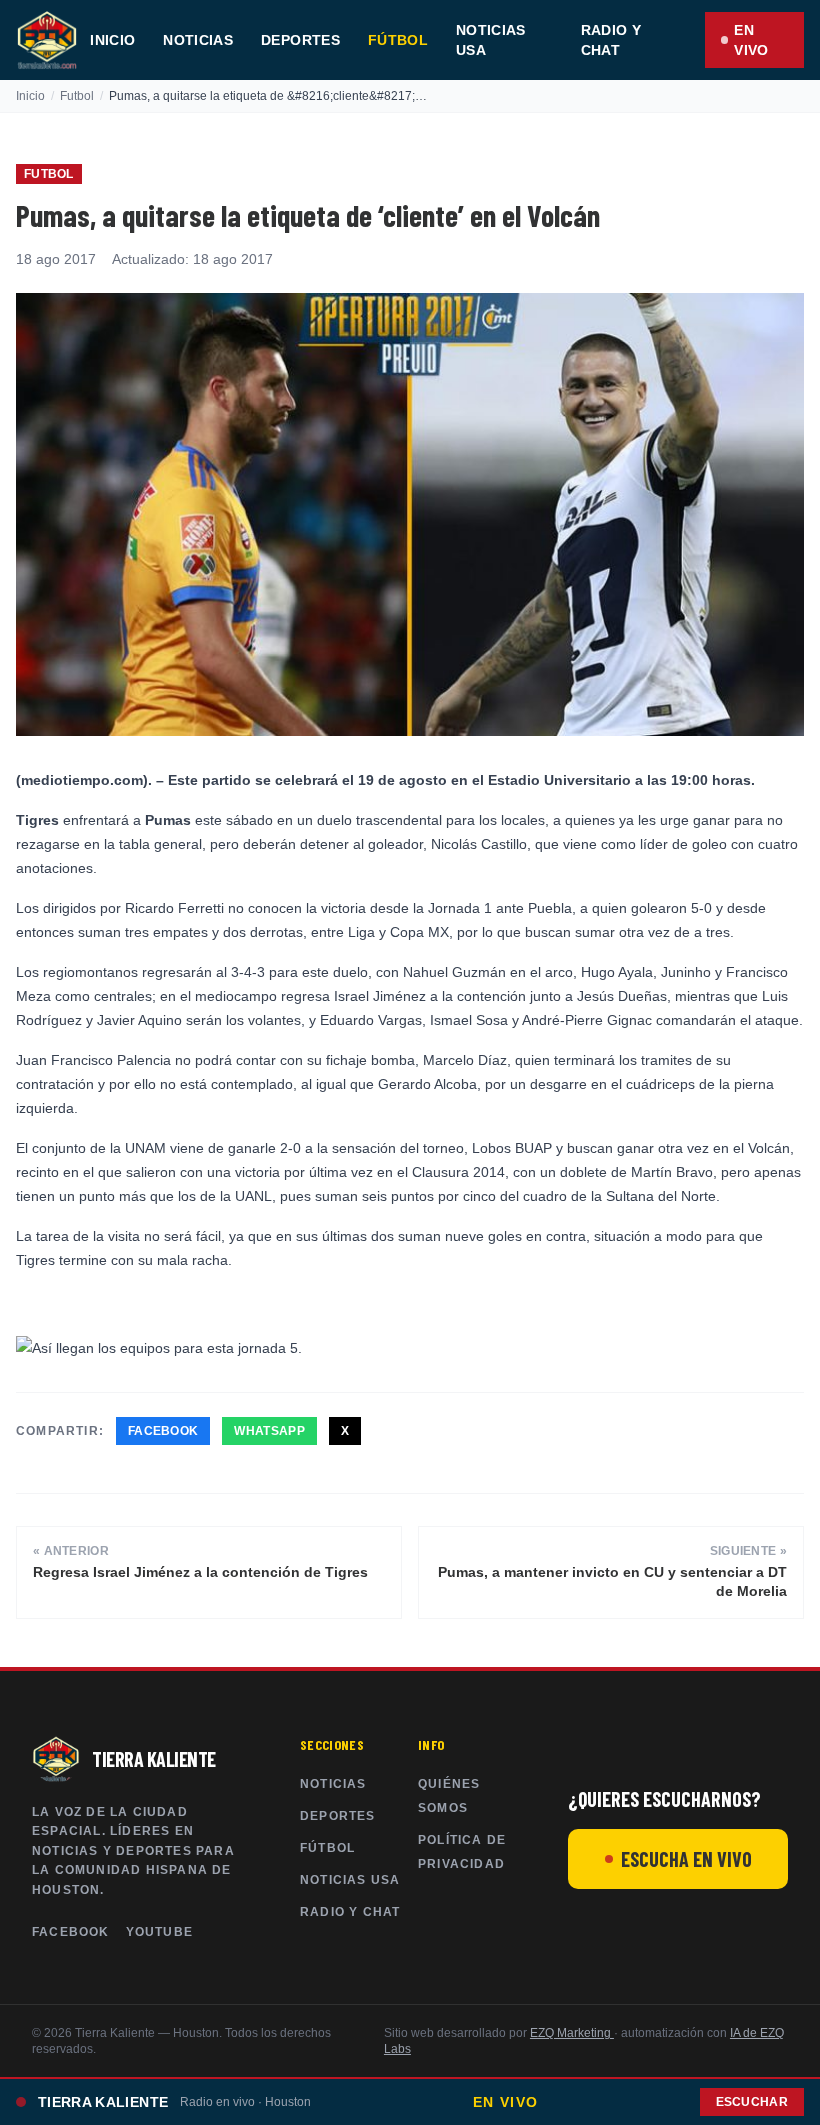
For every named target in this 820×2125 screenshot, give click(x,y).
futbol (77, 96)
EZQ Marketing (572, 2033)
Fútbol (398, 40)
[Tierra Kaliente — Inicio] (47, 40)
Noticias (198, 40)
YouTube (159, 1932)
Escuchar (752, 2102)
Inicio (112, 40)
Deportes (300, 40)
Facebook (163, 1431)
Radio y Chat (611, 40)
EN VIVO (751, 40)
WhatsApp (269, 1431)
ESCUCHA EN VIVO (686, 1859)
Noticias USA (491, 40)
